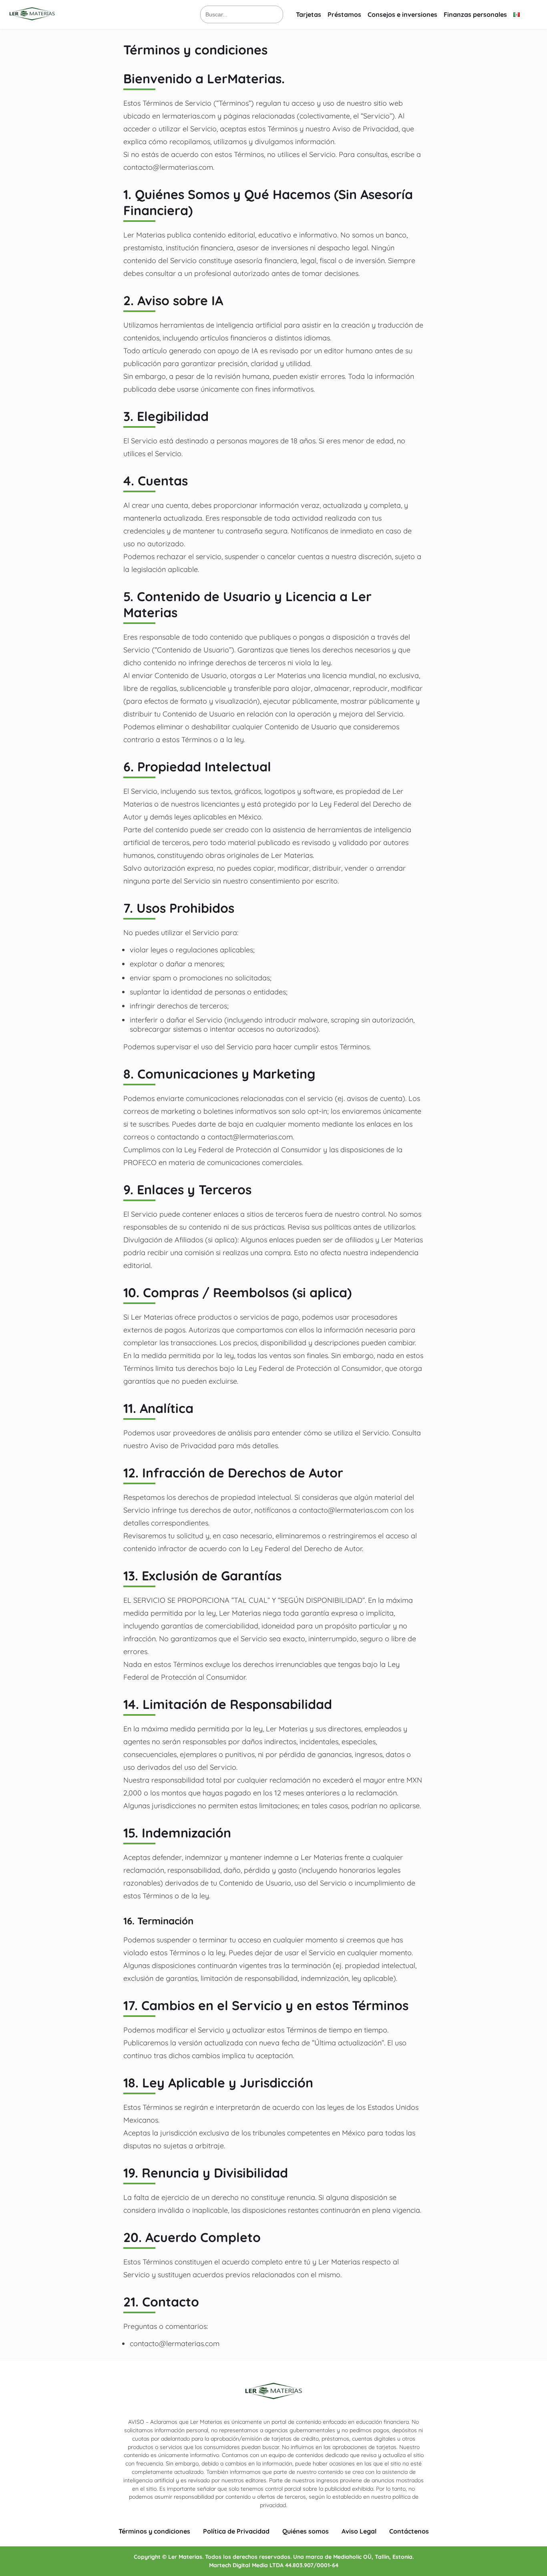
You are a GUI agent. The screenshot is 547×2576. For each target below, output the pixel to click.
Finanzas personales (475, 14)
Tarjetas (309, 14)
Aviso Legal (359, 2531)
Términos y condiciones (154, 2531)
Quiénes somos (306, 2531)
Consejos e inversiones (402, 14)
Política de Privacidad (236, 2531)
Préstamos (344, 14)
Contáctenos (409, 2531)
